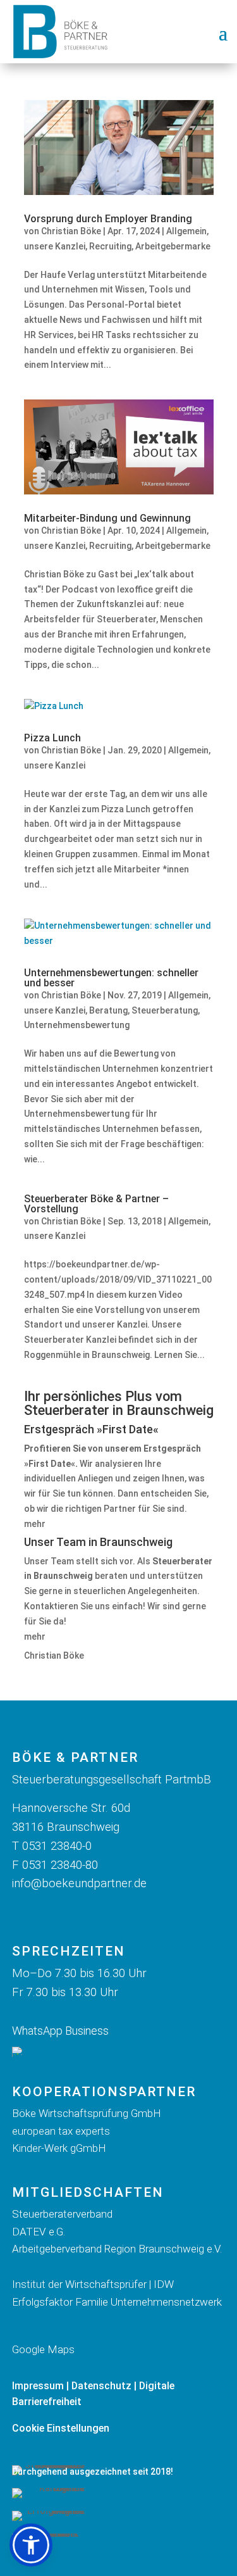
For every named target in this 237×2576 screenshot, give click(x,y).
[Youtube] (119, 1912)
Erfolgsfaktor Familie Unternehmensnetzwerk (117, 2302)
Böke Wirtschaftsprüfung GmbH (87, 2113)
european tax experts (61, 2131)
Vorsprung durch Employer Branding (108, 219)
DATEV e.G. (39, 2232)
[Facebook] (26, 1912)
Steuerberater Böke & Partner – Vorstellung (96, 1204)
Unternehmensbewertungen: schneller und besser (111, 978)
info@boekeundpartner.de (79, 1883)
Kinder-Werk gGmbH (59, 2148)
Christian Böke (71, 231)
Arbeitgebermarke (173, 246)
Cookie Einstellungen (61, 2428)
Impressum (38, 2386)
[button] (31, 2545)
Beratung (108, 1010)
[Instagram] (57, 1912)
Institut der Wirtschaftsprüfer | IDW (93, 2284)
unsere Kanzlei (55, 246)
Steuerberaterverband (64, 2214)
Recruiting (110, 246)
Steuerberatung (165, 1010)
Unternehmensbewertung (77, 1025)
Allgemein (186, 231)
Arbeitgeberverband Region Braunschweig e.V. (117, 2249)
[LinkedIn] (88, 1912)
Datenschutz (101, 2386)
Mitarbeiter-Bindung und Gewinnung (107, 518)
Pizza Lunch (52, 738)
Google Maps (43, 2349)
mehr (35, 1524)
